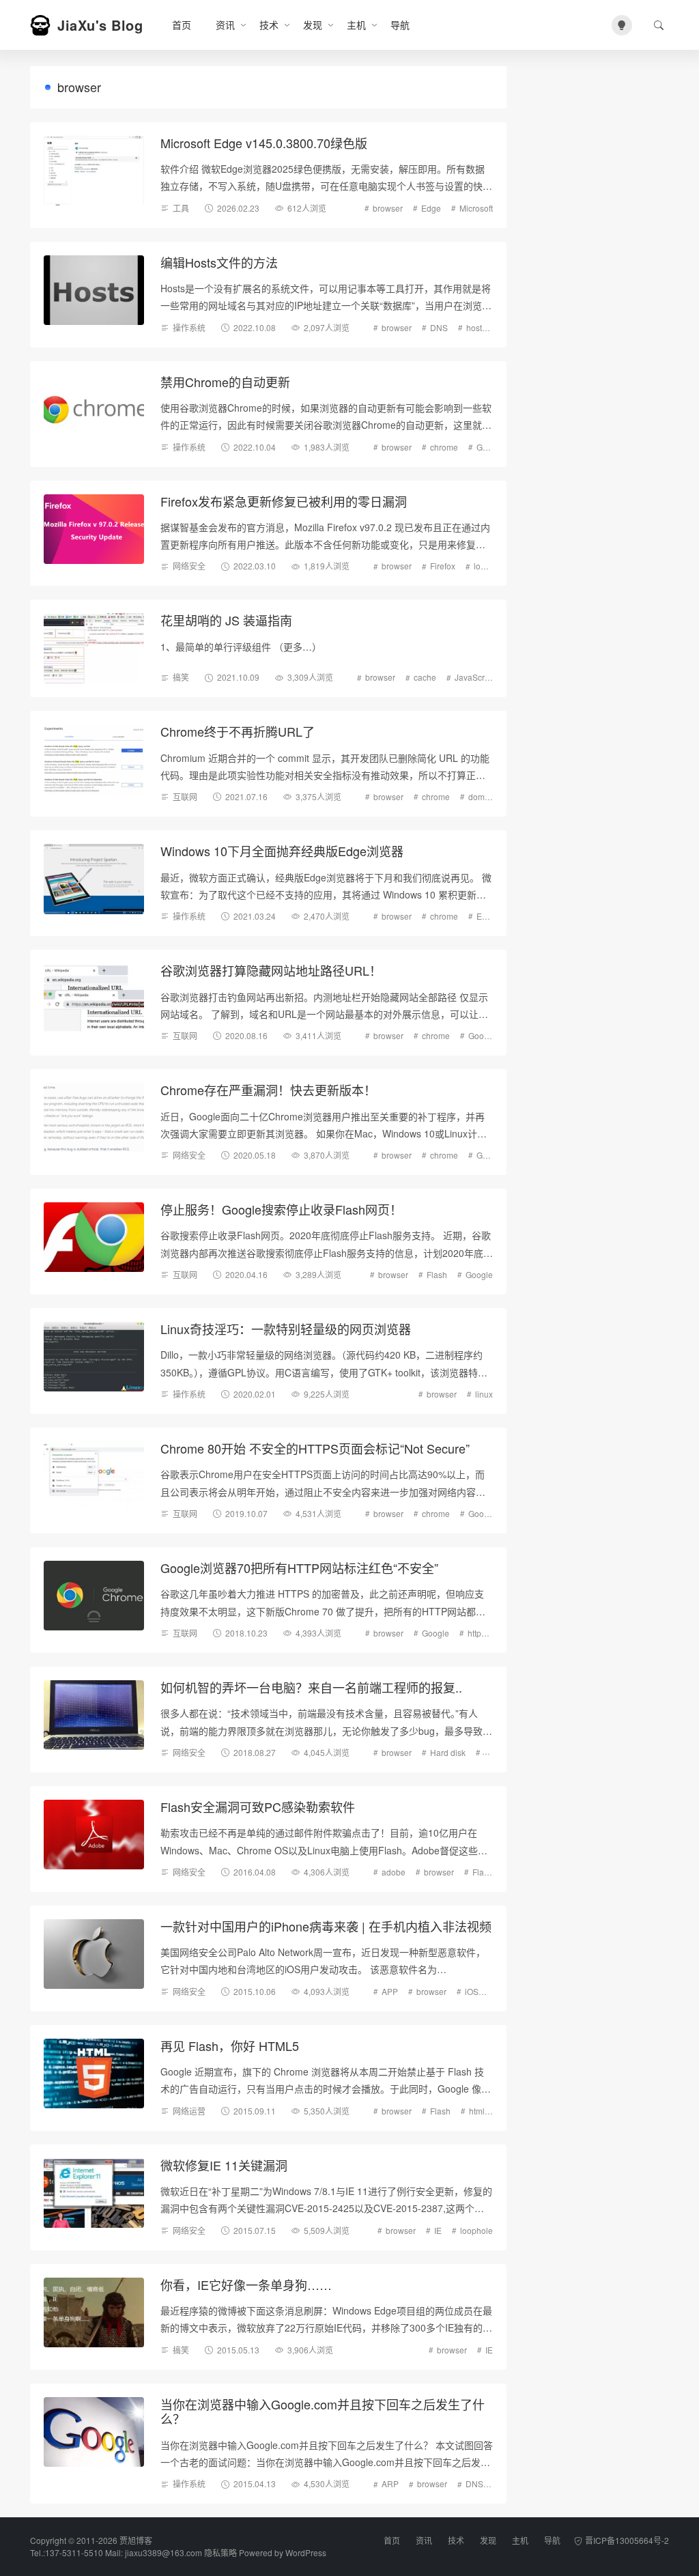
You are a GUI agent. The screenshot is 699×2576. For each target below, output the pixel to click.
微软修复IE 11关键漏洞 (224, 2165)
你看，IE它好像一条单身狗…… (246, 2284)
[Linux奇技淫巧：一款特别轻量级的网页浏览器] (94, 1357)
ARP (390, 2483)
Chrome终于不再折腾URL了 (238, 731)
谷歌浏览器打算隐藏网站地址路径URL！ (271, 970)
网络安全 (189, 566)
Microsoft (476, 208)
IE (438, 2230)
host (474, 327)
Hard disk (448, 1752)
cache (425, 677)
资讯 (225, 25)
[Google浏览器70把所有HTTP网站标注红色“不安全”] (94, 1596)
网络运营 (189, 2111)
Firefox (443, 566)
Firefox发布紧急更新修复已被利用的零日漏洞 (284, 501)
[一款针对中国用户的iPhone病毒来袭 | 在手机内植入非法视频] (94, 1954)
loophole (490, 566)
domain (482, 796)
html (477, 2111)
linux (484, 1394)
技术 (269, 25)
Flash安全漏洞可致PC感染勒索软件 (258, 1807)
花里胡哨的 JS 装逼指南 (226, 620)
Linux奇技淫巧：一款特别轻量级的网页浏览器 (286, 1329)
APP (390, 1991)
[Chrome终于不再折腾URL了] (94, 760)
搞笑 (181, 677)
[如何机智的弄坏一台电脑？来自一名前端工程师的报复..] (94, 1715)
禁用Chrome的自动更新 (225, 382)
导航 (400, 25)
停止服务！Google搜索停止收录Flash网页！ (281, 1209)
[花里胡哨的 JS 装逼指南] (94, 648)
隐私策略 (220, 2552)
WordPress (306, 2552)
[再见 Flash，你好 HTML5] (94, 2074)
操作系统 (189, 327)
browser (388, 208)
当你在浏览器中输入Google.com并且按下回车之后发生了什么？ (323, 2411)
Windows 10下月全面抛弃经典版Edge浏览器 (282, 851)
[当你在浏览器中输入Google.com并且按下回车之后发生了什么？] (94, 2432)
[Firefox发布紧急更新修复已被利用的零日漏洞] (94, 529)
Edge (431, 208)
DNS (439, 327)
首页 (182, 25)
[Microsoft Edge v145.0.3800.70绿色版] (94, 171)
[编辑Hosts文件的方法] (94, 291)
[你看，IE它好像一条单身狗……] (94, 2313)
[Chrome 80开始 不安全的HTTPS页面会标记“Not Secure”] (94, 1476)
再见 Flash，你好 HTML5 (230, 2046)
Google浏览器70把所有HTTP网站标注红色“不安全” (299, 1568)
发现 (313, 25)
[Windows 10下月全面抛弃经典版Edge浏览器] (94, 879)
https (476, 1633)
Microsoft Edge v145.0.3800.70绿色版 (264, 143)
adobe (394, 1872)
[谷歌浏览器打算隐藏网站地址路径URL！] (94, 999)
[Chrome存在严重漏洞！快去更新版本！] (94, 1118)
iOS (472, 1991)
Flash (437, 1274)
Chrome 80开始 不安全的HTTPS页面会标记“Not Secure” (315, 1448)
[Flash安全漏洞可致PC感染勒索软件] (94, 1835)
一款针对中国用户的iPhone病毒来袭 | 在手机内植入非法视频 (326, 1926)
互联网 (185, 796)
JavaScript (474, 677)
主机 (356, 25)
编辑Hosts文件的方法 (219, 262)
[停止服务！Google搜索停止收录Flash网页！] (94, 1237)
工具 (181, 208)
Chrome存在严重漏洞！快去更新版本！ (268, 1090)
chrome (444, 447)
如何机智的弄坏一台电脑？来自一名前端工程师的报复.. (311, 1687)
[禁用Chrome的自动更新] (94, 410)
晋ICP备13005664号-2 (627, 2540)
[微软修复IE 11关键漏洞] (94, 2193)
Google (490, 447)
